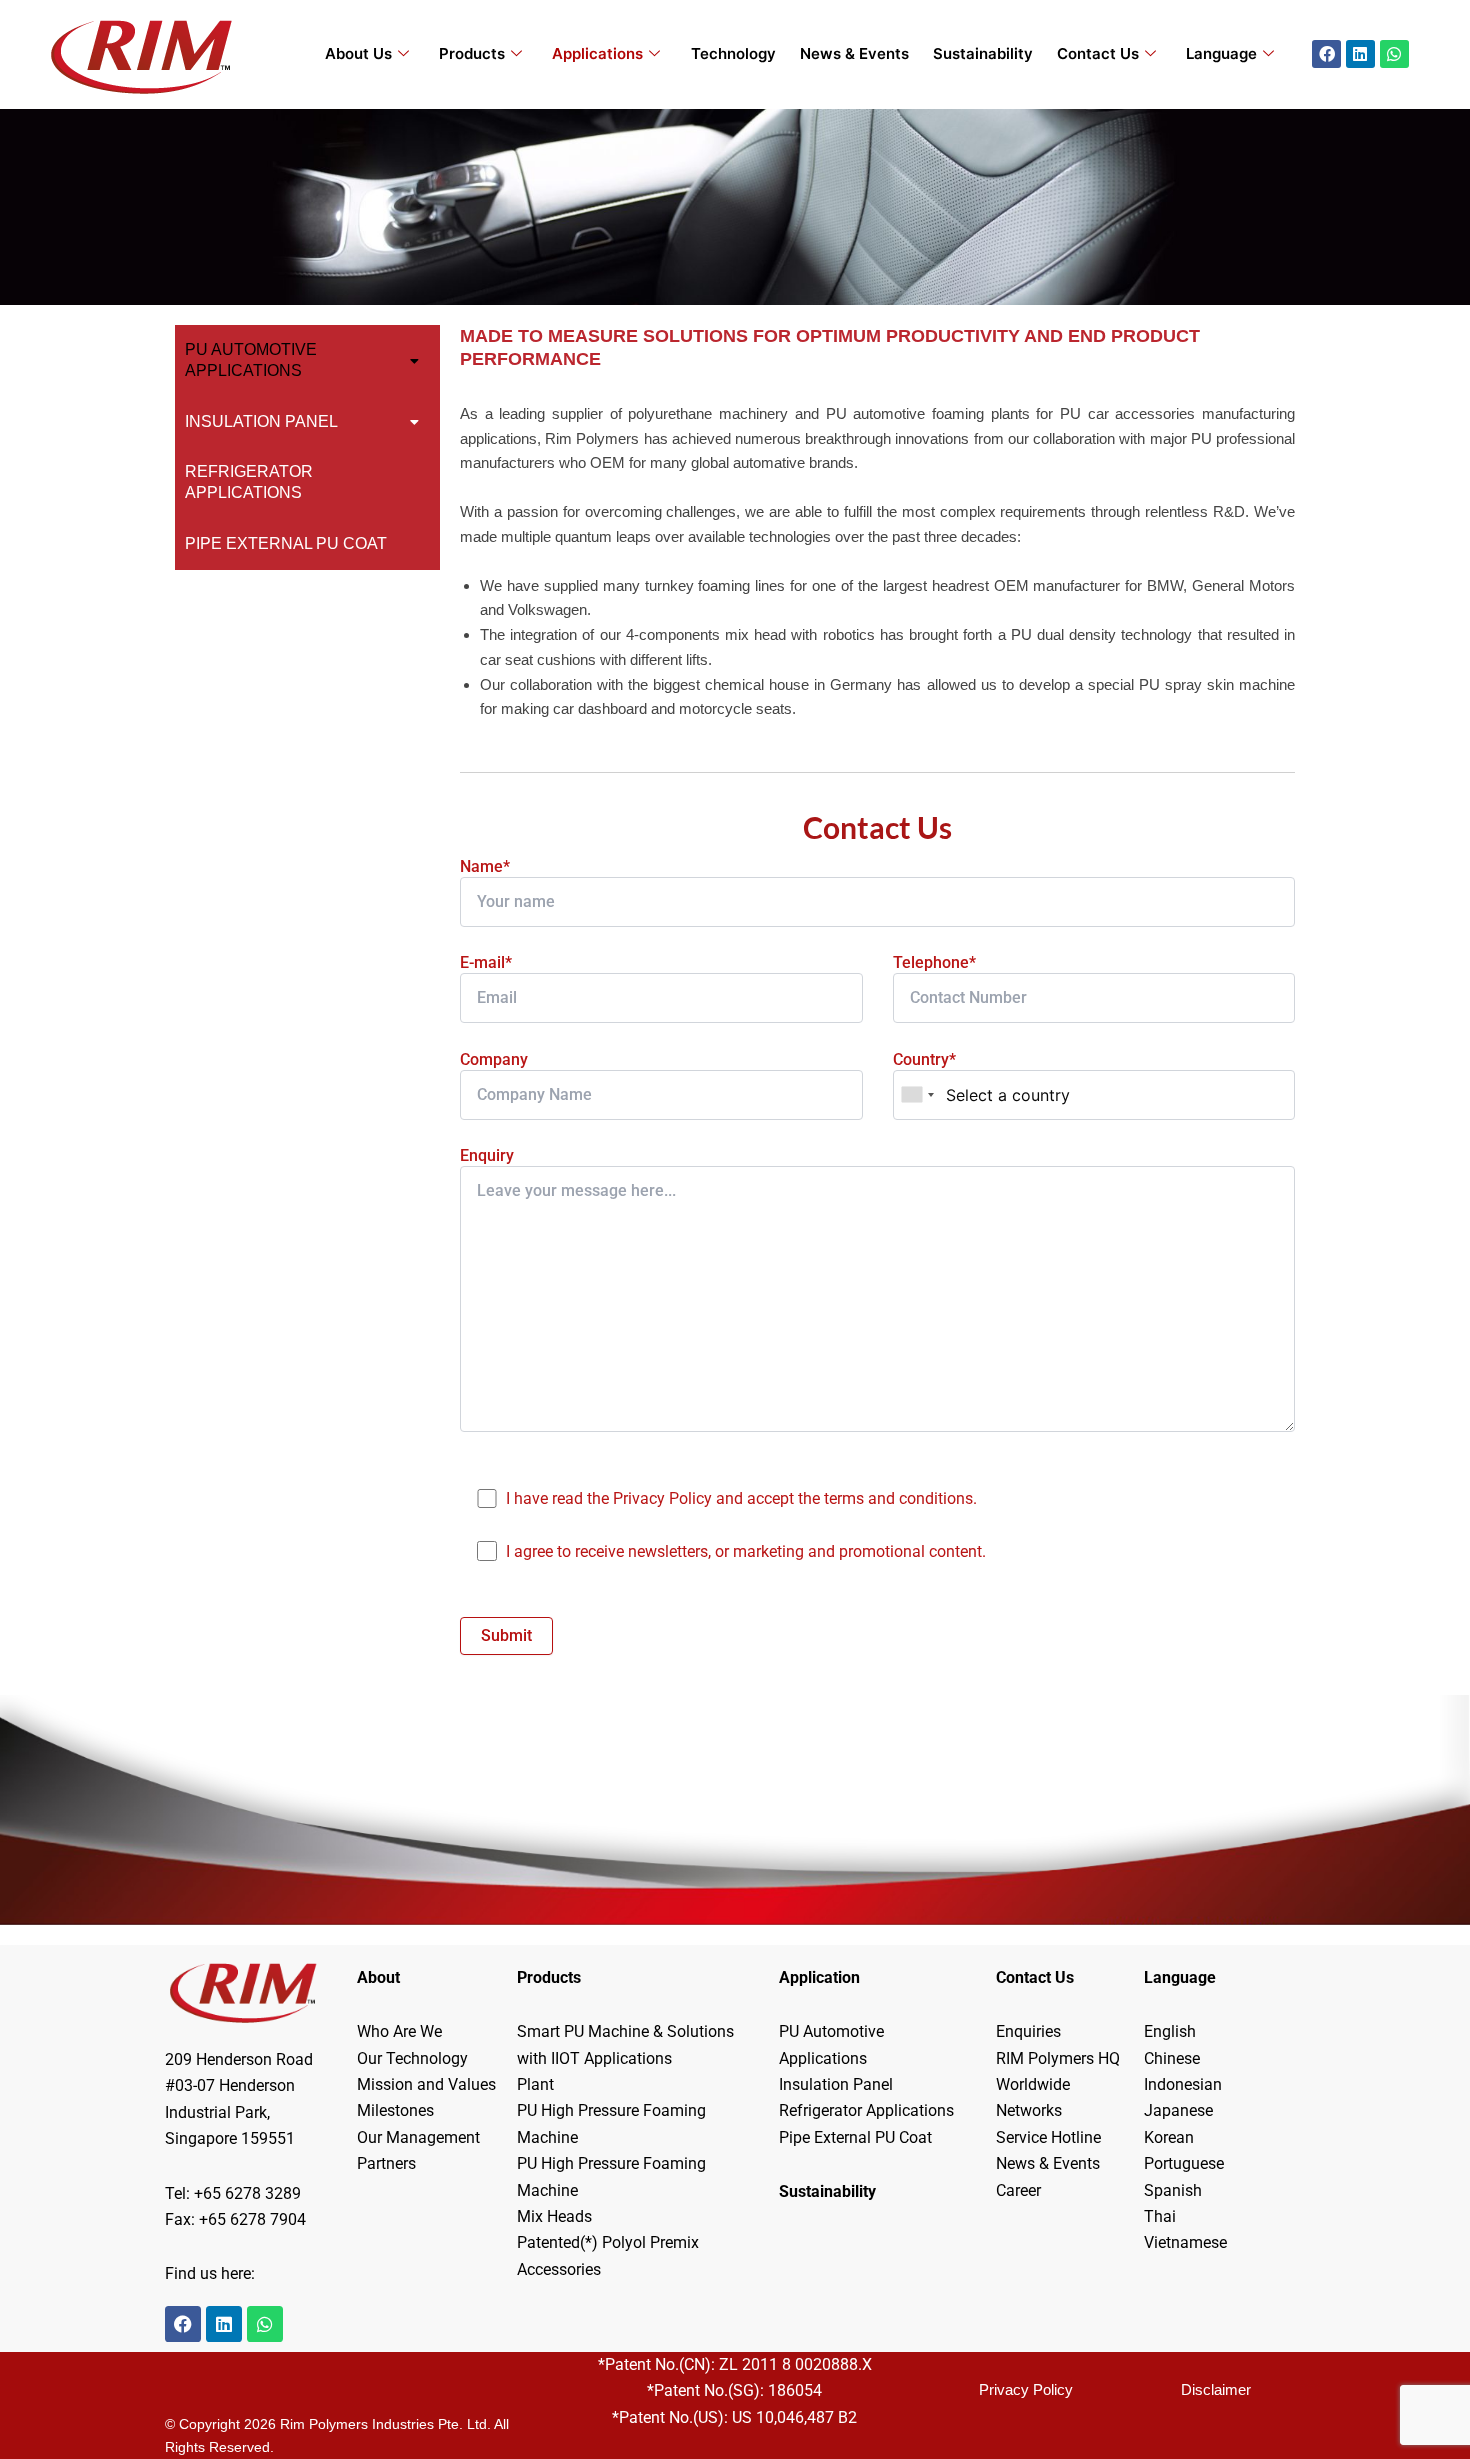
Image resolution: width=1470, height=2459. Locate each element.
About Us (358, 53)
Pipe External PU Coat (286, 543)
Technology (733, 53)
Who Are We (399, 2031)
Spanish (1173, 2190)
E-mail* (486, 962)
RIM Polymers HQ (1058, 2058)
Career (1018, 2190)
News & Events (854, 53)
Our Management (418, 2137)
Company (494, 1059)
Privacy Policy (1026, 2389)
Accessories (559, 2269)
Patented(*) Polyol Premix (608, 2242)
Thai (1160, 2216)
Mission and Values (426, 2084)
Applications (597, 53)
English (1170, 2031)
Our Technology (412, 2058)
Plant (535, 2084)
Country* (924, 1059)
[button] (307, 361)
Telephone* (934, 962)
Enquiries (1028, 2031)
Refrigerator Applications (249, 482)
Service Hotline (1048, 2137)
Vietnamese (1185, 2242)
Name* (485, 866)
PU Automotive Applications (251, 360)
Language (1221, 53)
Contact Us (1098, 53)
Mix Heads (554, 2216)
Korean (1169, 2137)
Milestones (395, 2110)
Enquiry (487, 1155)
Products (472, 53)
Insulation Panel (261, 421)
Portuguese (1184, 2163)
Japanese (1178, 2110)
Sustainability (983, 53)
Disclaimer (1216, 2389)
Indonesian (1183, 2084)
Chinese (1172, 2058)
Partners (386, 2163)
